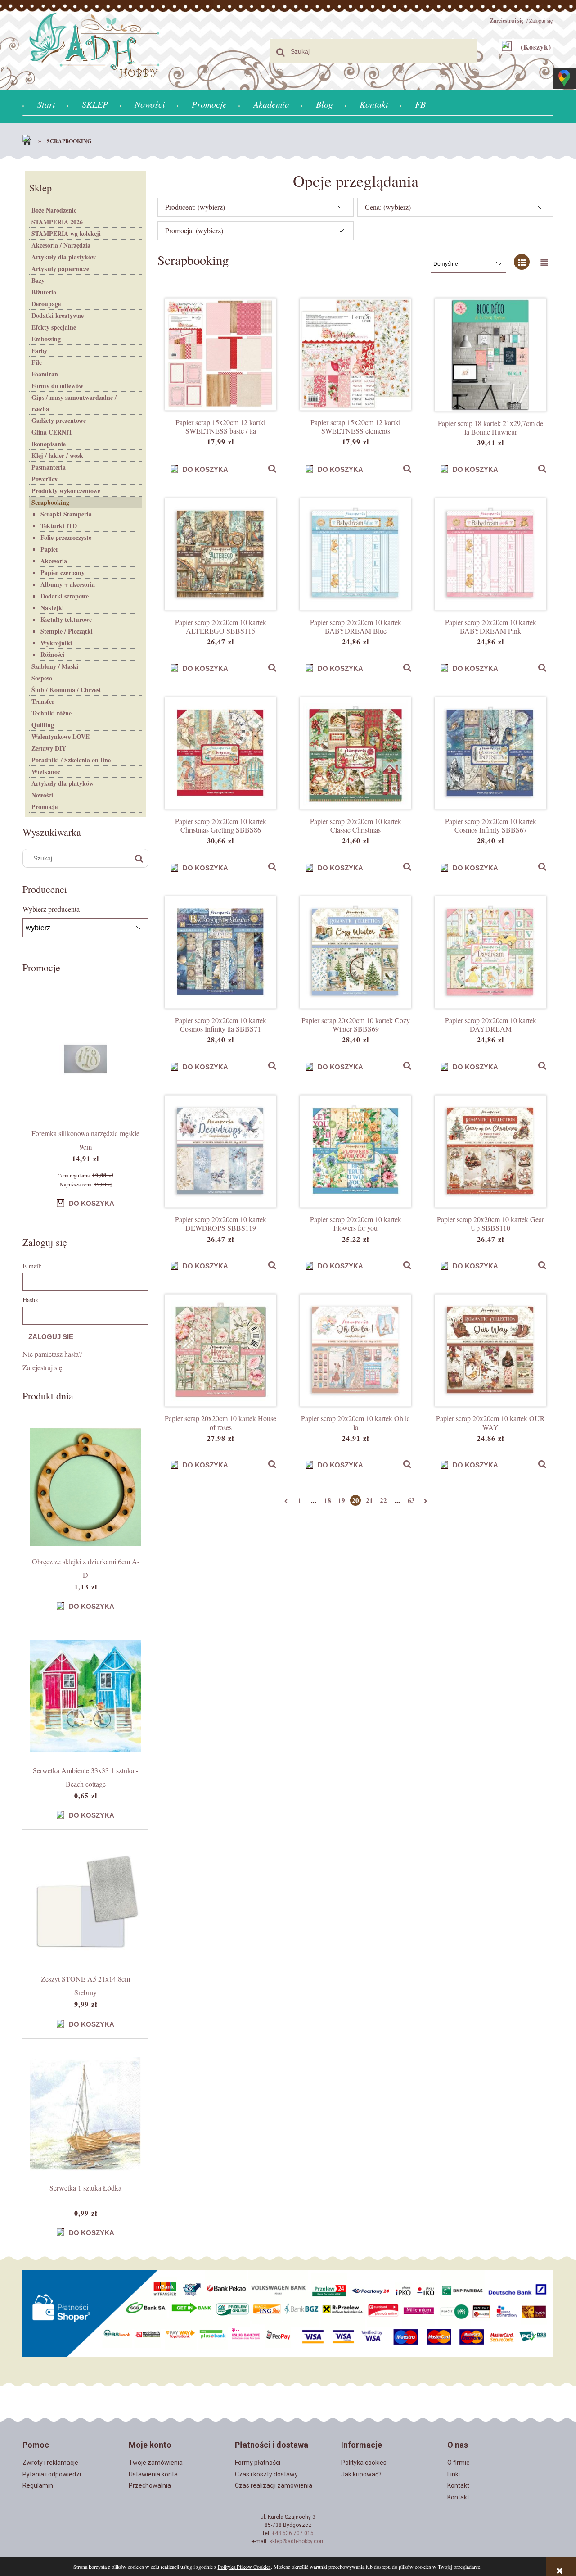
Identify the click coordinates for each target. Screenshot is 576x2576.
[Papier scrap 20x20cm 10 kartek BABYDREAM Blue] (355, 554)
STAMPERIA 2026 (57, 222)
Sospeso (42, 678)
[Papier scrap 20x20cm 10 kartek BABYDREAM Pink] (490, 554)
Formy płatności (258, 2463)
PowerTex (45, 479)
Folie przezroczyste (66, 537)
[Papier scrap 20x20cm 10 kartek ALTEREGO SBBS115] (220, 554)
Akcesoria (54, 561)
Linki (454, 2474)
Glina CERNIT (52, 432)
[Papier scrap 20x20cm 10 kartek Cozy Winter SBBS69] (355, 952)
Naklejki (52, 608)
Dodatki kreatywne (58, 315)
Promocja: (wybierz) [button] (194, 230)
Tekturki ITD (59, 526)
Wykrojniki (56, 643)
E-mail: (32, 1266)
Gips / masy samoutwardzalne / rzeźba (74, 403)
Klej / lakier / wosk (57, 455)
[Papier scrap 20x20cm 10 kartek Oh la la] (355, 1350)
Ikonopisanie (49, 444)
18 (328, 1500)
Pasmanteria (49, 467)
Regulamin (38, 2485)
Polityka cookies (364, 2463)
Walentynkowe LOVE (61, 736)
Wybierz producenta (51, 909)
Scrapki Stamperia (66, 514)
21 (369, 1500)
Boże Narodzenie (54, 210)
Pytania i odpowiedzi (52, 2474)
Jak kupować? (361, 2474)
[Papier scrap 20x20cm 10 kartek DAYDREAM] (490, 952)
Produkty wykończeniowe (66, 491)
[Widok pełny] (543, 262)
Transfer (43, 701)
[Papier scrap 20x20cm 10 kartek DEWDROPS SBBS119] (220, 1151)
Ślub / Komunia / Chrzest (66, 690)
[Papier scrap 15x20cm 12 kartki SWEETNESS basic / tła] (220, 354)
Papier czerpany (63, 573)
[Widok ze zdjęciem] (522, 262)
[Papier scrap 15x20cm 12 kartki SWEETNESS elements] (355, 354)
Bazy (38, 280)
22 (383, 1500)
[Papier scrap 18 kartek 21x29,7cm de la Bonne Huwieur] (490, 355)
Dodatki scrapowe (65, 596)
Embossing (46, 339)
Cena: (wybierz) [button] (388, 207)
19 (342, 1500)
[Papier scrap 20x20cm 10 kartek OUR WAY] (490, 1350)
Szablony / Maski (55, 666)
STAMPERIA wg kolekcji (66, 233)
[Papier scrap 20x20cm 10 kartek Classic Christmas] (355, 753)
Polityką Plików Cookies (244, 2567)
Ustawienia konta (153, 2474)
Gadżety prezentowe (59, 420)
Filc (37, 362)
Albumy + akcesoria (68, 584)
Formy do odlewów (57, 386)
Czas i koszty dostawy (266, 2474)
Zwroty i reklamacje (50, 2463)
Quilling (43, 725)
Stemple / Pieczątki (67, 631)
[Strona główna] (29, 141)
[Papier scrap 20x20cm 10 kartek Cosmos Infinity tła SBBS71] (220, 952)
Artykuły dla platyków (63, 783)
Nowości (42, 795)
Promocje (45, 807)
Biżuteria (44, 292)
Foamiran (45, 374)
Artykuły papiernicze (60, 269)
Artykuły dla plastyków (64, 257)
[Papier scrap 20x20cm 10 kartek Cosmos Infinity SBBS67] (490, 753)
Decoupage (46, 304)
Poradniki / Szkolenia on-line (71, 760)
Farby (39, 351)
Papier (49, 549)
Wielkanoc (46, 772)
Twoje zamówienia (156, 2463)
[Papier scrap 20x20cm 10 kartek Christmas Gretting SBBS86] (220, 753)
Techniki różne (52, 713)
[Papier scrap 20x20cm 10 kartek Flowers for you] (355, 1151)
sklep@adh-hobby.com (297, 2541)
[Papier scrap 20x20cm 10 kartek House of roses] (220, 1350)
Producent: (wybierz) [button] (195, 207)
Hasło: (31, 1300)
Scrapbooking (50, 502)
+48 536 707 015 (293, 2533)
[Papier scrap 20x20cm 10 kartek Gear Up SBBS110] (490, 1151)
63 (411, 1500)
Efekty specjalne (54, 327)
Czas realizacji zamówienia (274, 2485)
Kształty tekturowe (66, 619)
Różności (52, 654)
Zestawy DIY (49, 748)
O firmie (459, 2463)
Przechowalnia (150, 2485)
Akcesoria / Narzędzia (61, 245)
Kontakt (458, 2485)
